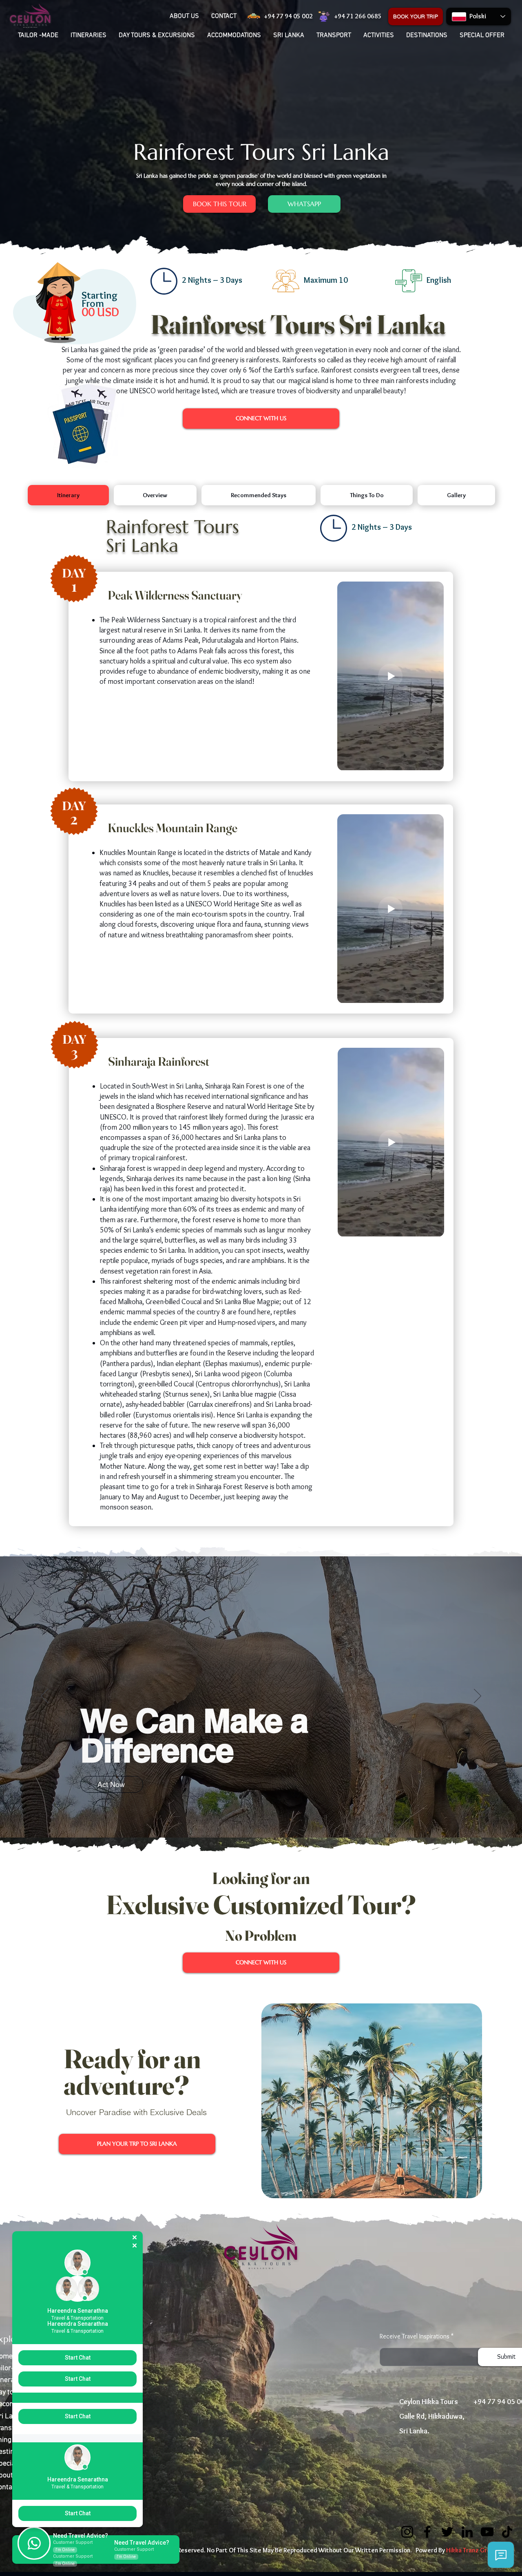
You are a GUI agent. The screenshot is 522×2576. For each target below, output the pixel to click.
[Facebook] (427, 2532)
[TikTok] (507, 2532)
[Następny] (478, 1697)
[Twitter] (447, 2532)
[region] (72, 306)
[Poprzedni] (44, 1697)
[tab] (68, 495)
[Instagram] (407, 2532)
